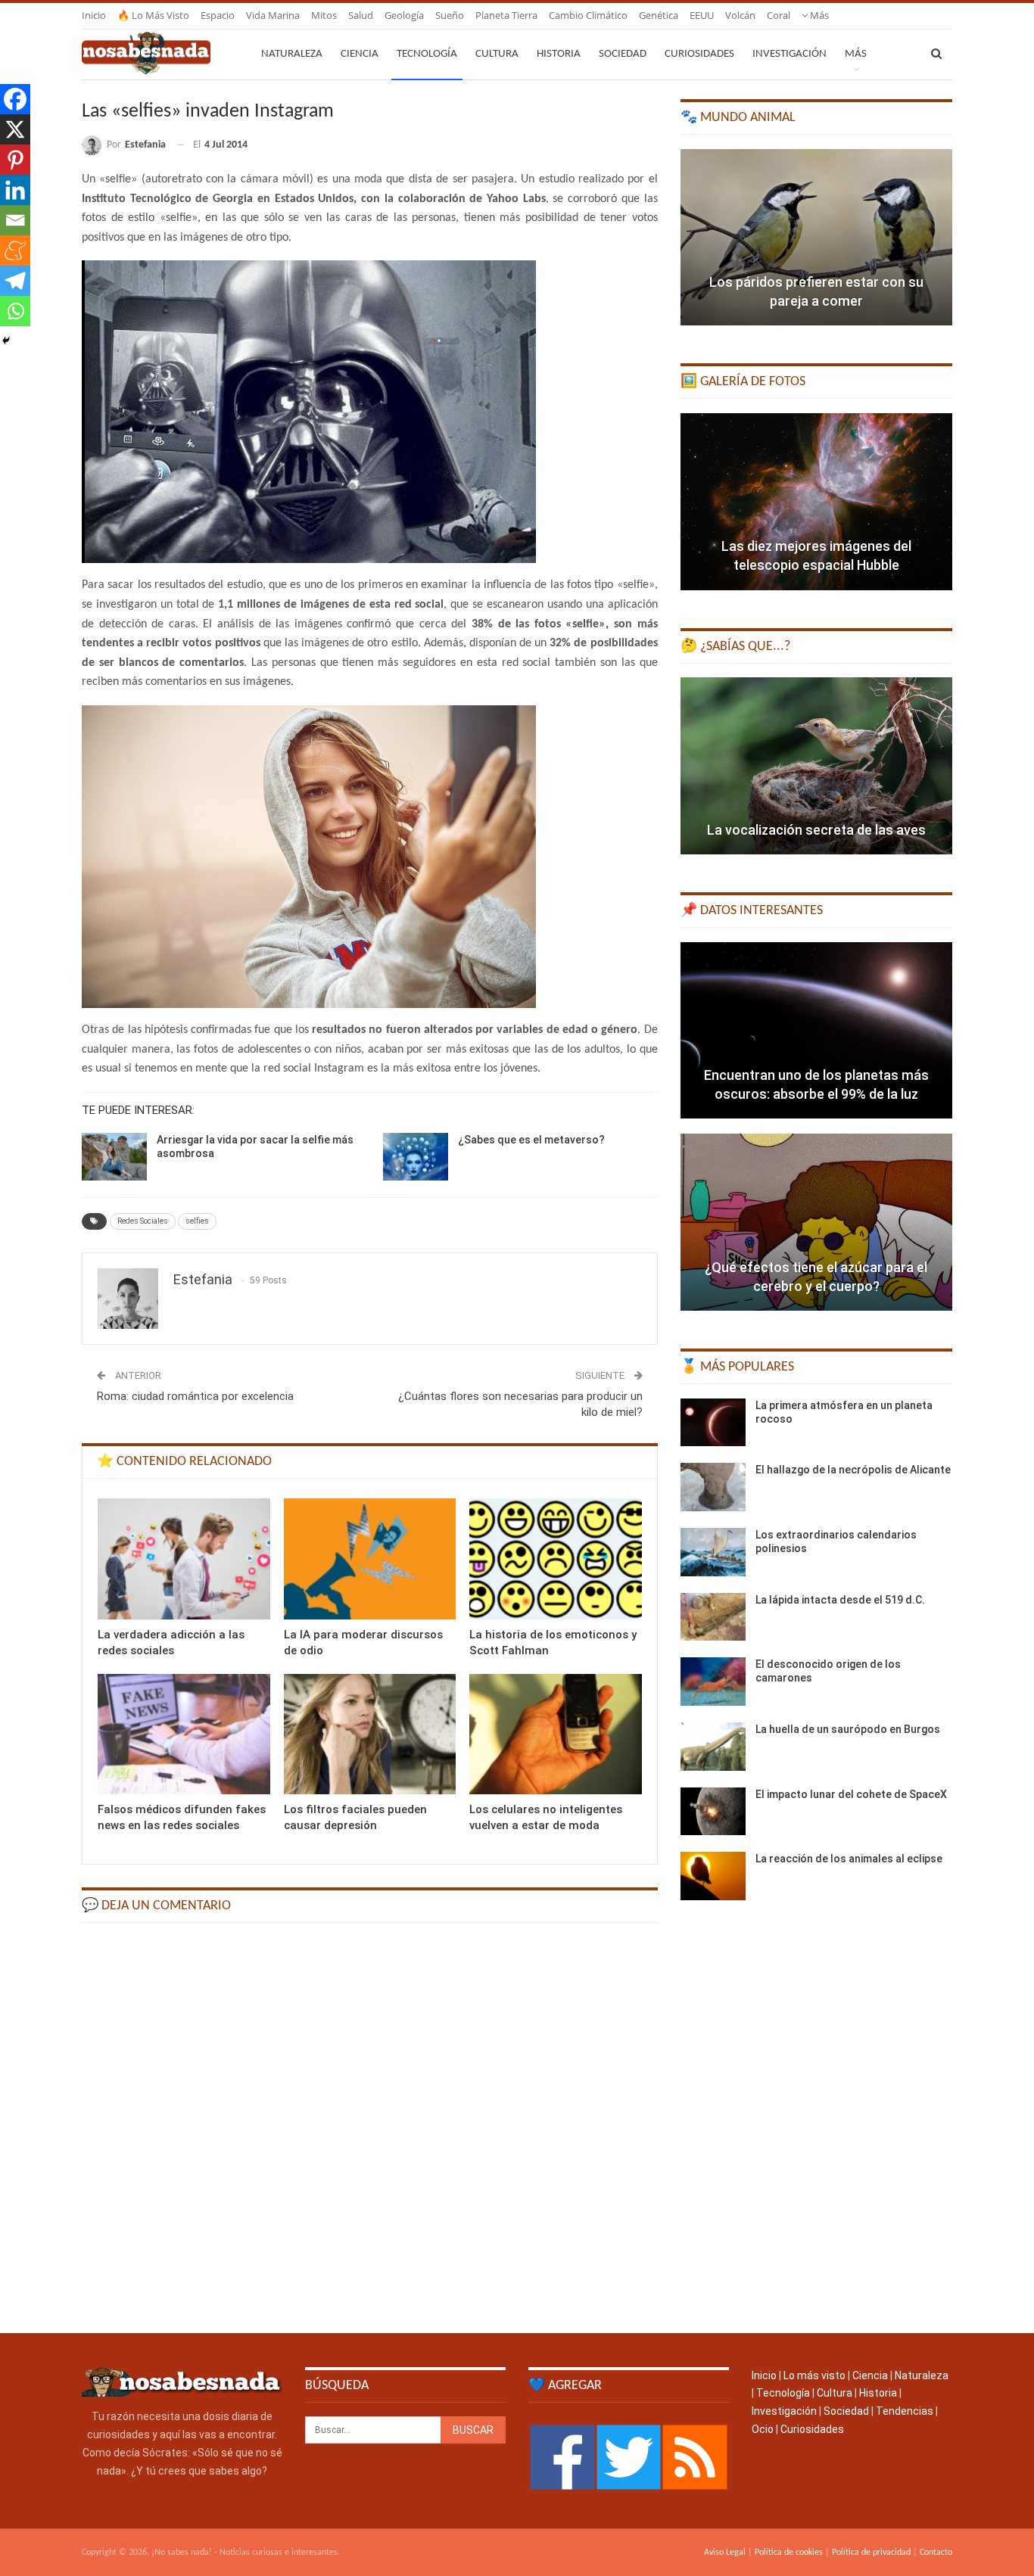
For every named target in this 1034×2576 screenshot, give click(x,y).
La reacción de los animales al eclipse (849, 1859)
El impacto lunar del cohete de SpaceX (851, 1794)
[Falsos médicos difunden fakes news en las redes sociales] (184, 1734)
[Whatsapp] (15, 311)
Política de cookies (789, 2553)
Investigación (790, 54)
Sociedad (623, 54)
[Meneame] (15, 250)
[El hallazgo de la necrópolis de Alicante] (713, 1487)
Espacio (218, 15)
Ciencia (360, 54)
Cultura (497, 54)
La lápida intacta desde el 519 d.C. (840, 1600)
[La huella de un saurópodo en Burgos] (713, 1747)
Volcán (740, 15)
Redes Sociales (143, 1221)
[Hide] (6, 341)
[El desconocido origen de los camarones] (713, 1682)
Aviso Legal (725, 2553)
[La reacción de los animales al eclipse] (713, 1876)
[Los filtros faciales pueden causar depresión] (370, 1734)
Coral (779, 15)
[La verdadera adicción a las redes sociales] (184, 1559)
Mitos (324, 15)
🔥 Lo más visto (153, 15)
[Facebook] (15, 99)
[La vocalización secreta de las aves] (816, 766)
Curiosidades (699, 54)
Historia (559, 54)
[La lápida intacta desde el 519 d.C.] (713, 1617)
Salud (361, 15)
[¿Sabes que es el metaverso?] (416, 1157)
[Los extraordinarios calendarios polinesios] (713, 1552)
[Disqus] (370, 2126)
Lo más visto (814, 2375)
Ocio (763, 2429)
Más (818, 15)
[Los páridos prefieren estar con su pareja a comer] (816, 238)
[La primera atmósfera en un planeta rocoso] (713, 1423)
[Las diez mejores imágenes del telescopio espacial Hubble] (816, 502)
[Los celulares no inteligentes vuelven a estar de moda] (556, 1734)
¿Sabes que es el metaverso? (531, 1140)
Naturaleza (292, 54)
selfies (197, 1221)
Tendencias (905, 2411)
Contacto (936, 2553)
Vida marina (273, 15)
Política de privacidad (871, 2553)
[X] (15, 129)
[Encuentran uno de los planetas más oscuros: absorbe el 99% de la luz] (816, 1031)
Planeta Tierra (506, 15)
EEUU (702, 15)
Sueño (450, 15)
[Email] (15, 220)
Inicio (94, 15)
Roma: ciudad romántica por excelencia (195, 1396)
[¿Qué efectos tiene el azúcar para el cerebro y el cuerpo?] (816, 1222)
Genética (659, 15)
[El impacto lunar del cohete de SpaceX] (713, 1812)
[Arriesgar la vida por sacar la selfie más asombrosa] (114, 1157)
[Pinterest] (15, 160)
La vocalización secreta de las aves (816, 830)
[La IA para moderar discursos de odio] (370, 1559)
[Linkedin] (15, 190)
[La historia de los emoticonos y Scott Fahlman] (556, 1559)
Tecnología (427, 54)
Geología (404, 15)
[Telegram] (15, 281)
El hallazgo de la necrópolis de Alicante (853, 1470)
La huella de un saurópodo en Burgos (848, 1729)
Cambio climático (588, 15)
